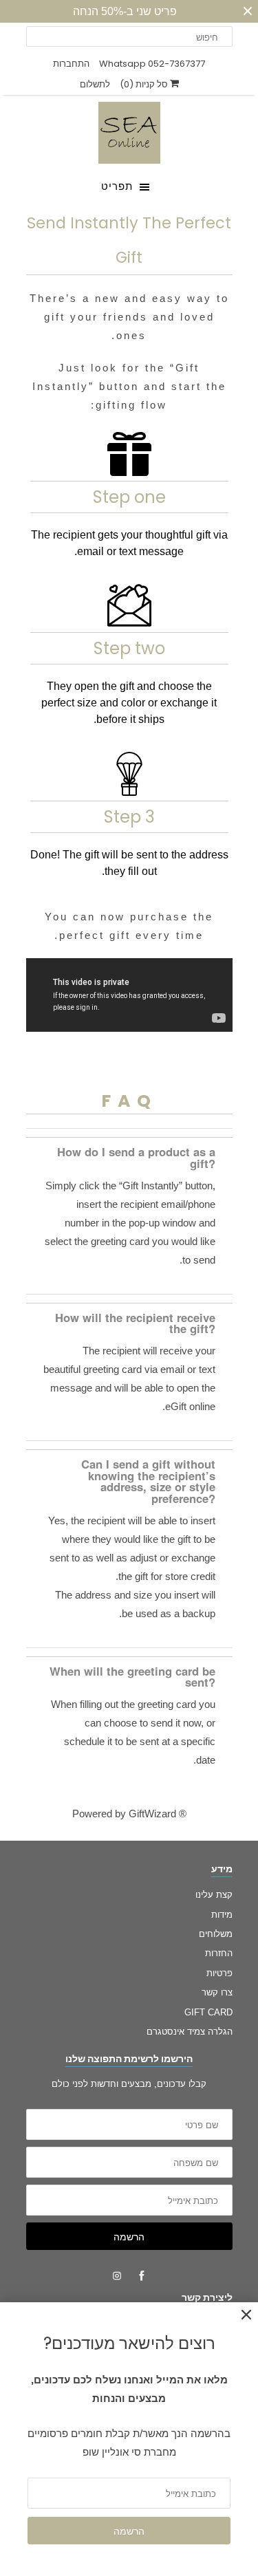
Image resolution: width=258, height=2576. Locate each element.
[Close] (246, 2315)
